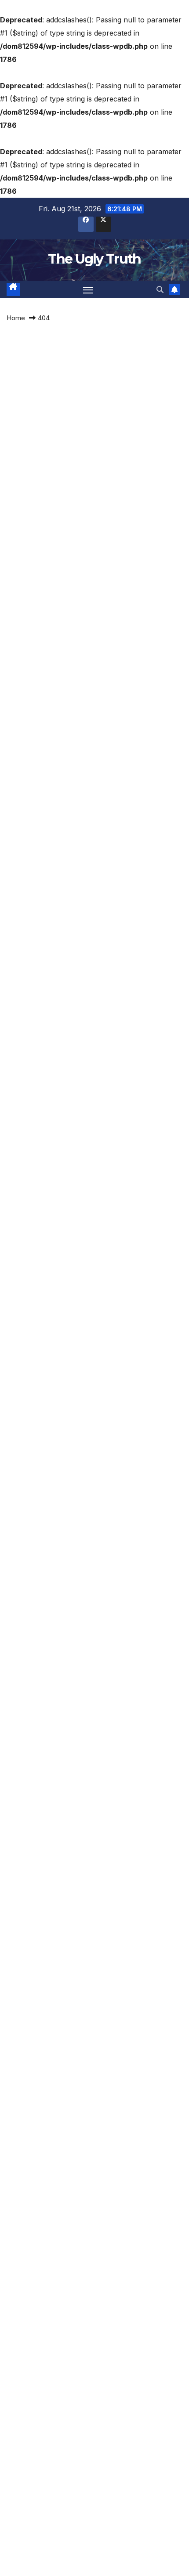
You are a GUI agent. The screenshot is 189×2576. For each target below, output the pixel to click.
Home (16, 318)
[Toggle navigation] (88, 289)
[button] (160, 289)
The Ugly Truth (94, 259)
